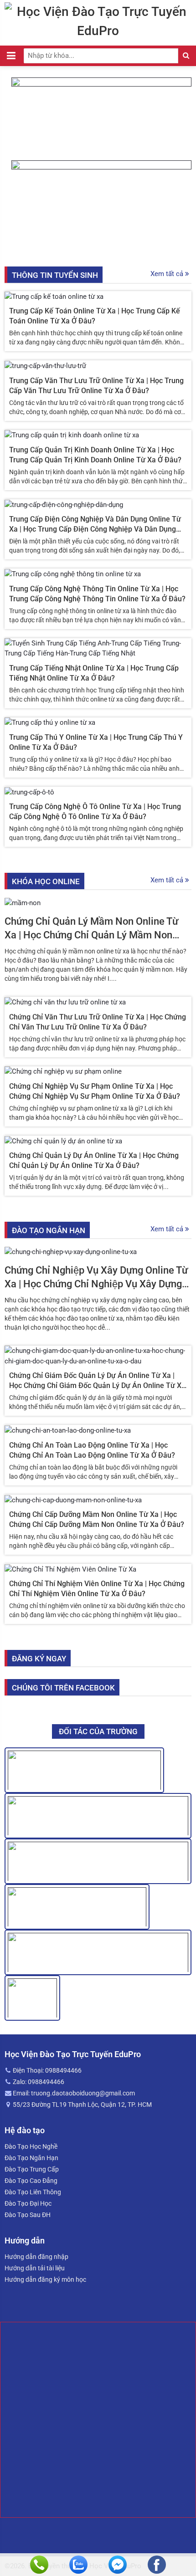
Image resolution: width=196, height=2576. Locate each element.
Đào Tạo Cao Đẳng (31, 2181)
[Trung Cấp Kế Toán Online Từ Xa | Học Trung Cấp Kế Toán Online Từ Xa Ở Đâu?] (54, 296)
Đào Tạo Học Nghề (31, 2146)
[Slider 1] (101, 118)
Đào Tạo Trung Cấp (32, 2169)
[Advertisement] (98, 2420)
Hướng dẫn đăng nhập (36, 2257)
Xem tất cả (168, 274)
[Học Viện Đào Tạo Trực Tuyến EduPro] (98, 20)
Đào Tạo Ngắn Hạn (31, 2158)
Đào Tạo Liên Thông (33, 2192)
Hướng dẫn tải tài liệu (35, 2268)
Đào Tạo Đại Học (28, 2203)
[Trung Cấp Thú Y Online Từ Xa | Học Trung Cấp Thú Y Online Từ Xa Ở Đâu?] (50, 722)
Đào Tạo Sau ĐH (28, 2215)
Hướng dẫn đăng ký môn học (45, 2279)
